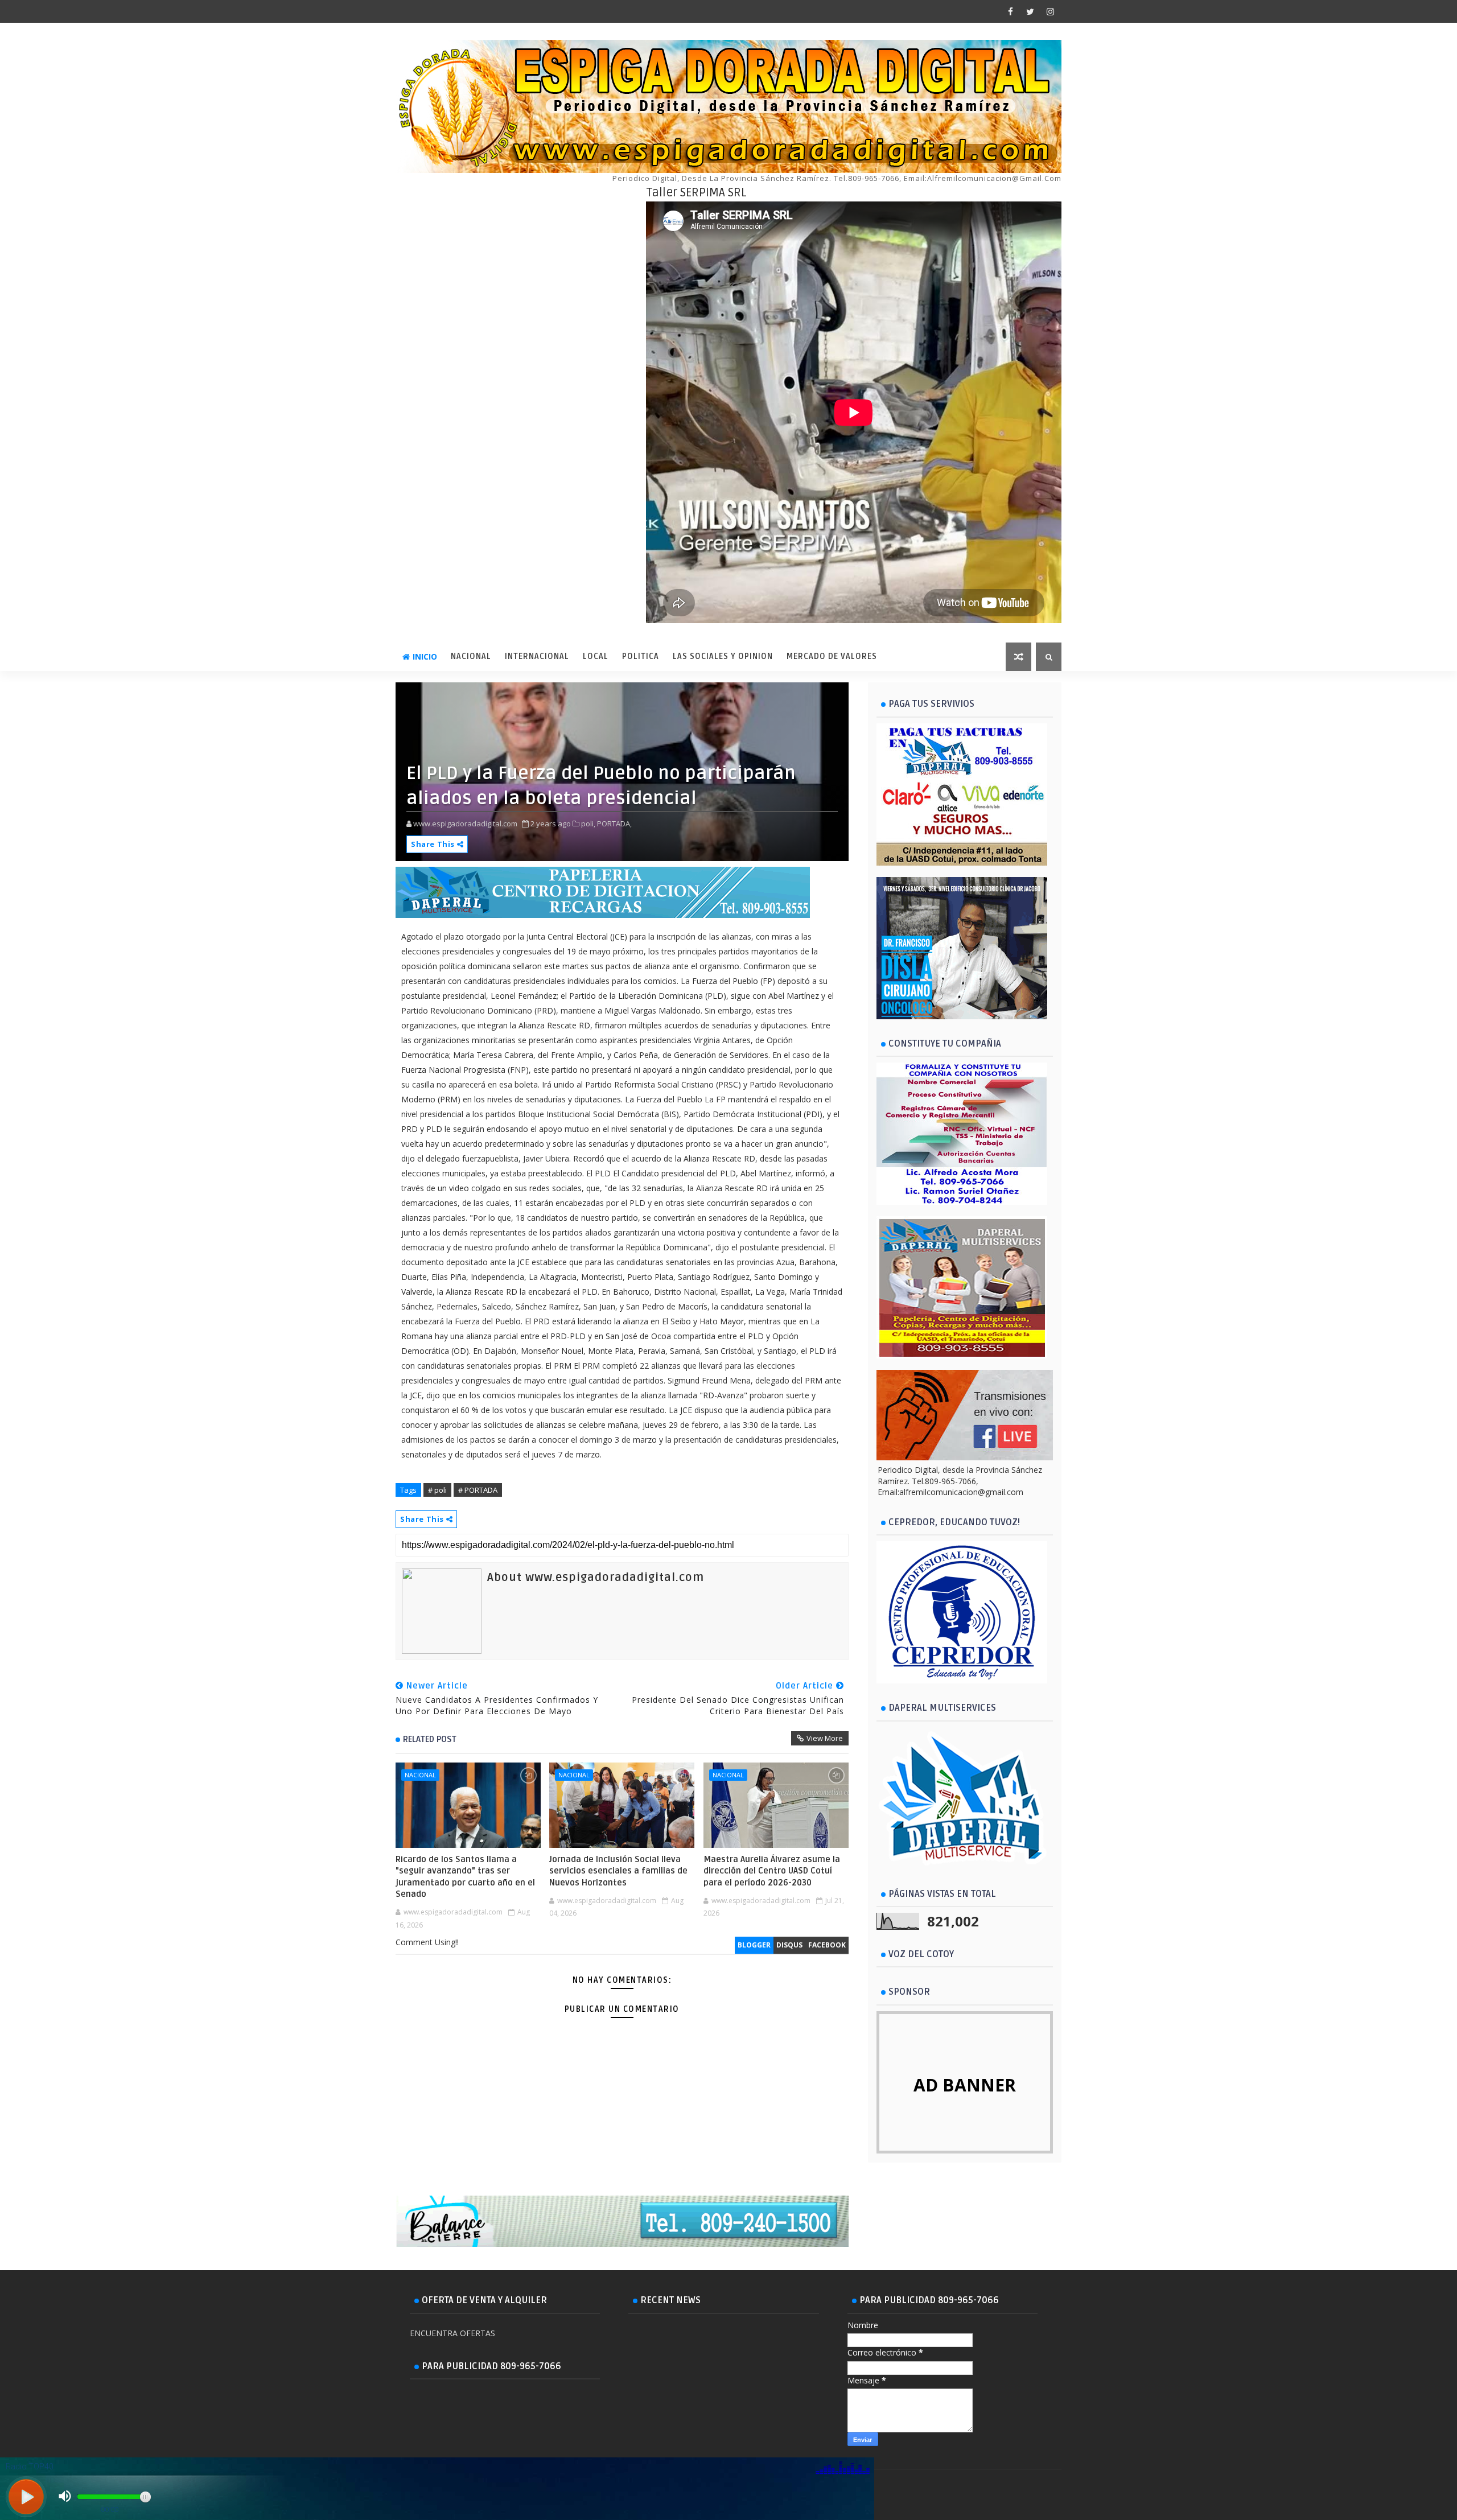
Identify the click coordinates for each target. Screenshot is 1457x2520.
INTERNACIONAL (537, 656)
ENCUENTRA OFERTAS (452, 2333)
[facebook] (1010, 11)
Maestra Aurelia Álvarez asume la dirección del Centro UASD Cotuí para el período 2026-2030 (772, 1871)
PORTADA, (614, 823)
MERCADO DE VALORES (832, 656)
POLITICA (641, 656)
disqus (789, 1945)
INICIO (425, 656)
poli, (588, 823)
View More (825, 1738)
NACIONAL (471, 656)
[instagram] (1050, 11)
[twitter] (1030, 11)
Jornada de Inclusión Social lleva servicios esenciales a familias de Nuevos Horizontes (618, 1871)
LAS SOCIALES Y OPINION (723, 656)
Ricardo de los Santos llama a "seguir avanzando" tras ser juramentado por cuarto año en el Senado (465, 1877)
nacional (420, 1775)
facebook (827, 1945)
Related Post (430, 1739)
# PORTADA (478, 1490)
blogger (754, 1945)
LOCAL (596, 656)
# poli (437, 1490)
